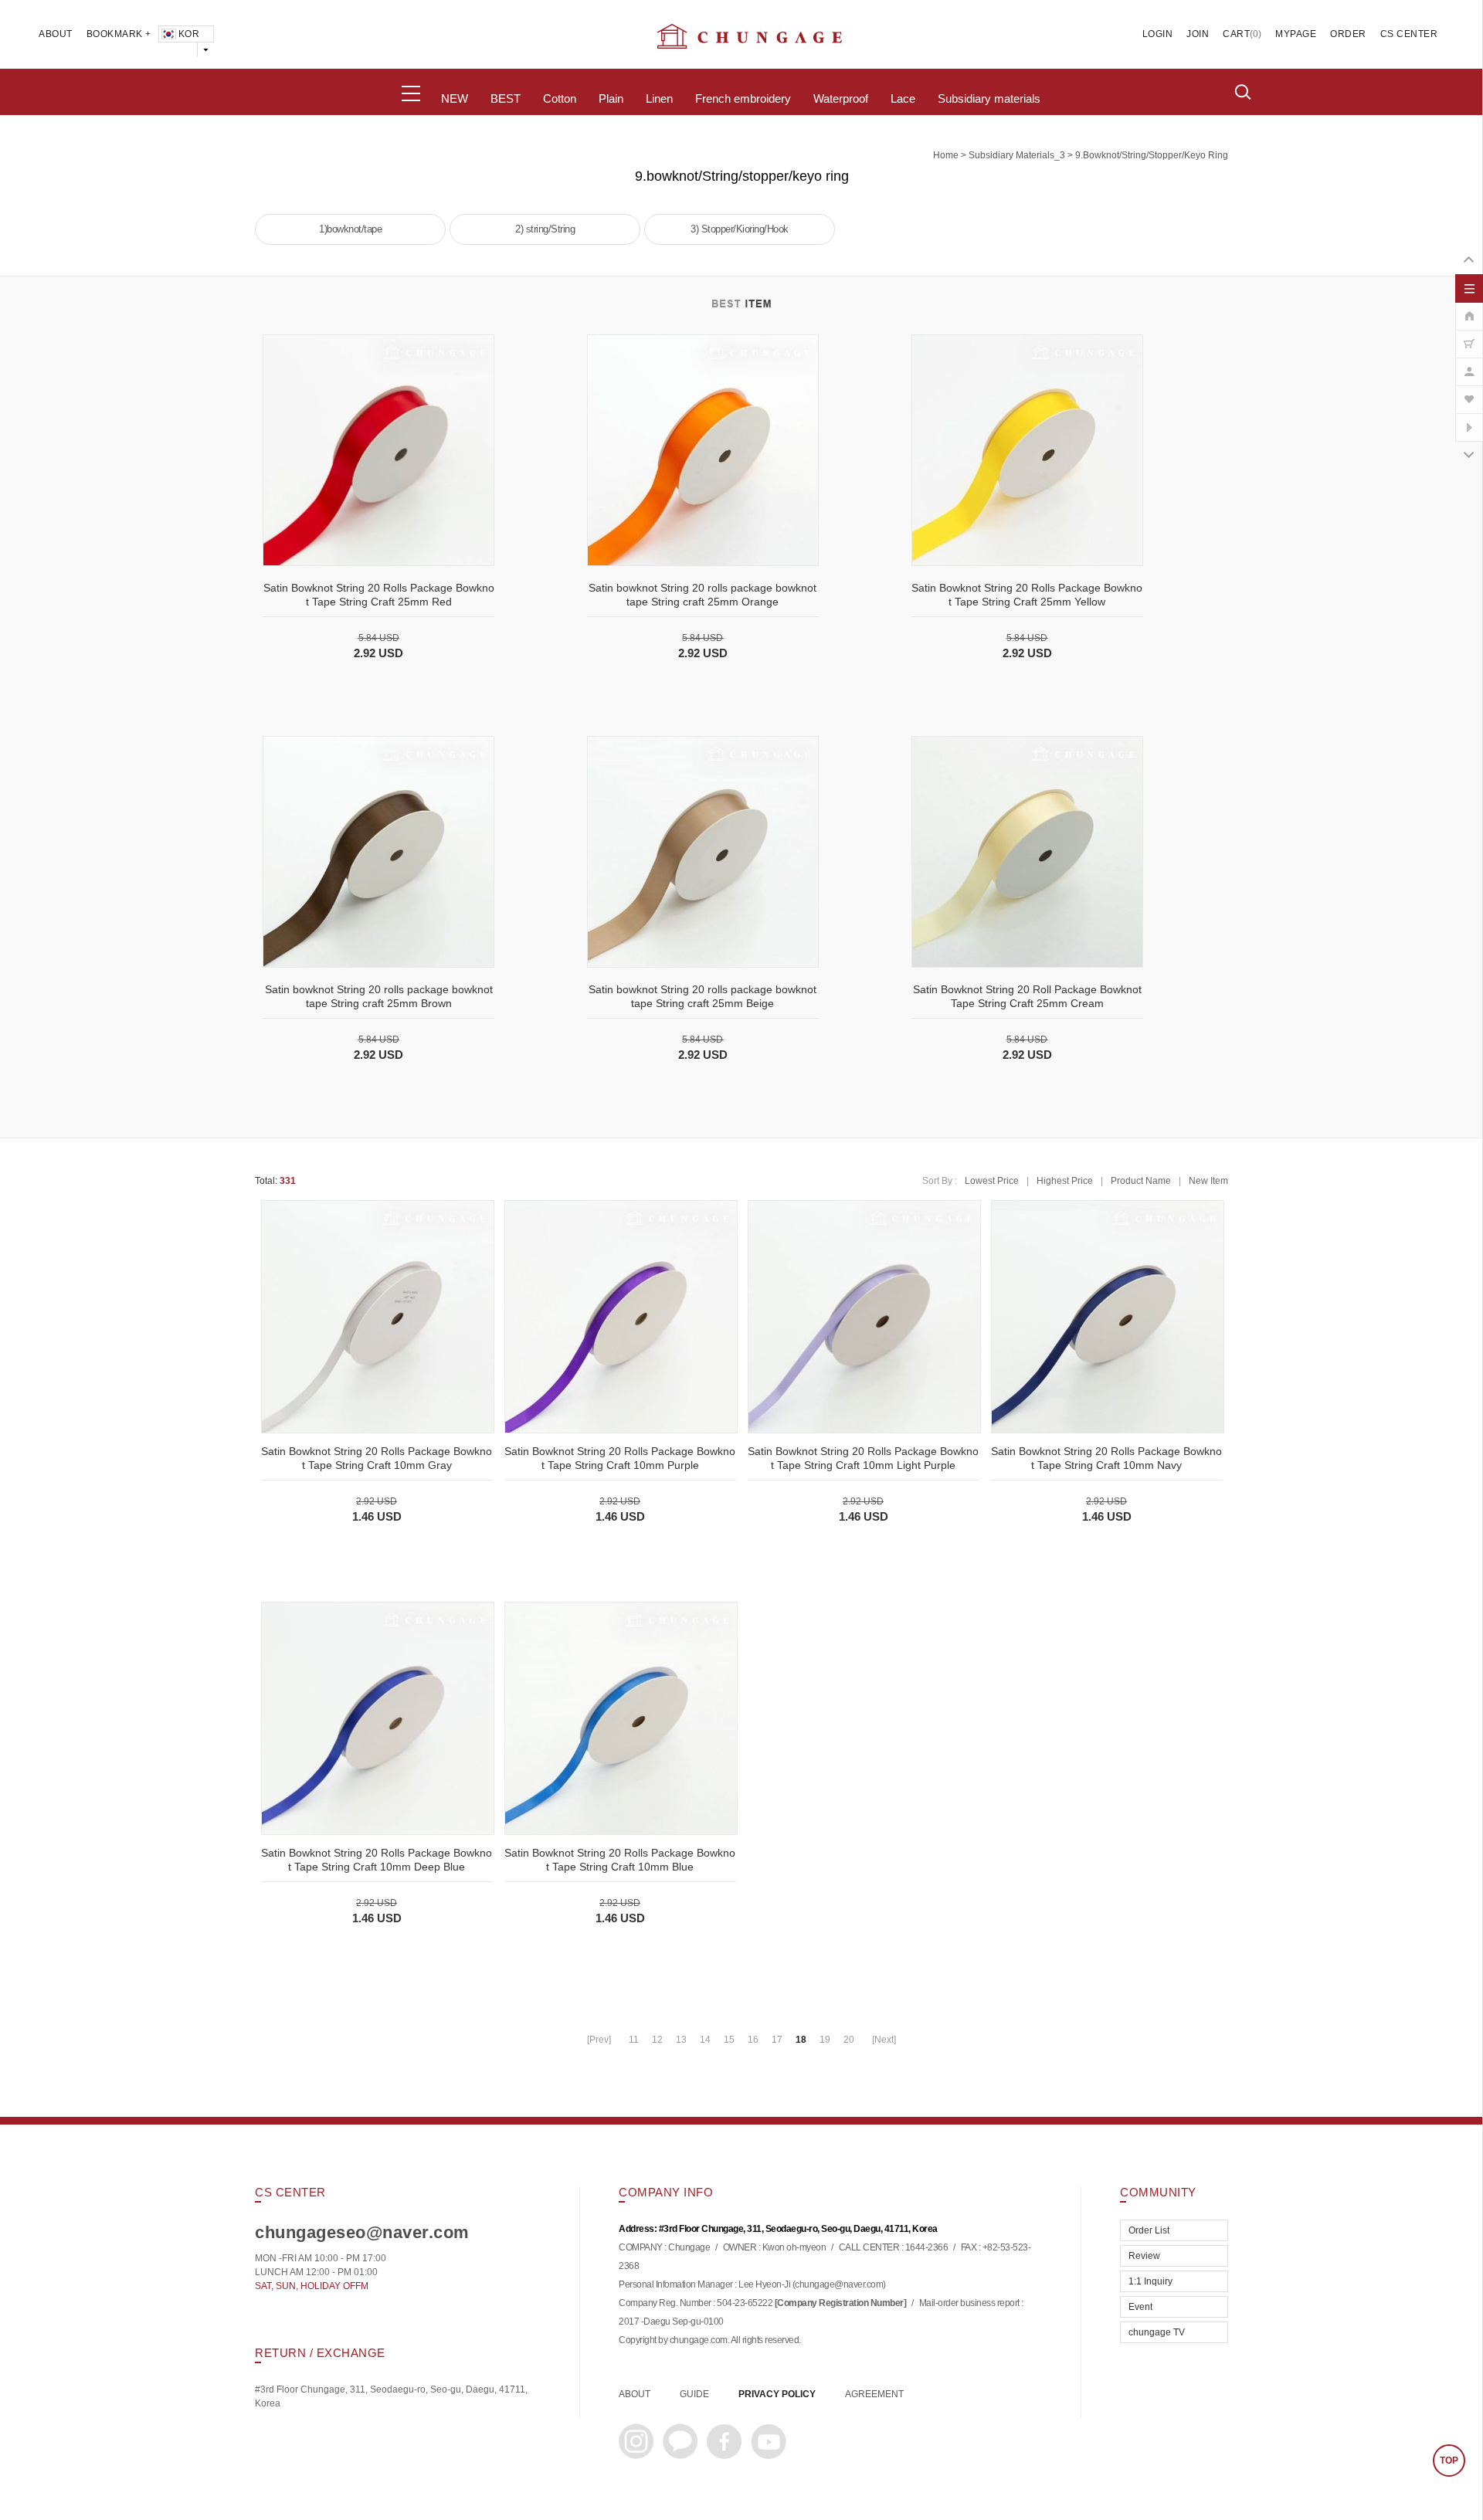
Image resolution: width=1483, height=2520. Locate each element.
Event (1140, 2307)
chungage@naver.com (839, 2285)
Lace (903, 99)
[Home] (1469, 308)
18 (801, 2040)
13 (681, 2040)
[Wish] (1469, 392)
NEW (455, 99)
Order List (1149, 2230)
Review (1144, 2256)
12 (657, 2040)
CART (1236, 34)
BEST (506, 99)
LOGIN (1158, 34)
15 (729, 2040)
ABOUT (56, 34)
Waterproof (841, 99)
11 (634, 2040)
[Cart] (1469, 336)
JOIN (1198, 34)
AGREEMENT (874, 2394)
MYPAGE (1296, 34)
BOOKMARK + (119, 34)
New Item (1208, 1181)
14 (705, 2040)
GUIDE (694, 2394)
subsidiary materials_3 (1017, 155)
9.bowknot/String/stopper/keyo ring (1152, 155)
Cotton (560, 99)
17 (777, 2040)
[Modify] (1469, 364)
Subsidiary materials (989, 99)
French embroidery (743, 99)
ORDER (1348, 34)
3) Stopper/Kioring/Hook (740, 229)
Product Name (1141, 1181)
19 (825, 2040)
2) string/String (545, 229)
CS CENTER (1409, 34)
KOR (189, 34)
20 (849, 2040)
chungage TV (1157, 2332)
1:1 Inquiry (1150, 2281)
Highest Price (1065, 1181)
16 (753, 2040)
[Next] (884, 2040)
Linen (659, 99)
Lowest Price (992, 1181)
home (946, 155)
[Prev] (599, 2040)
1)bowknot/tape (350, 229)
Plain (611, 99)
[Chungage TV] (1469, 419)
